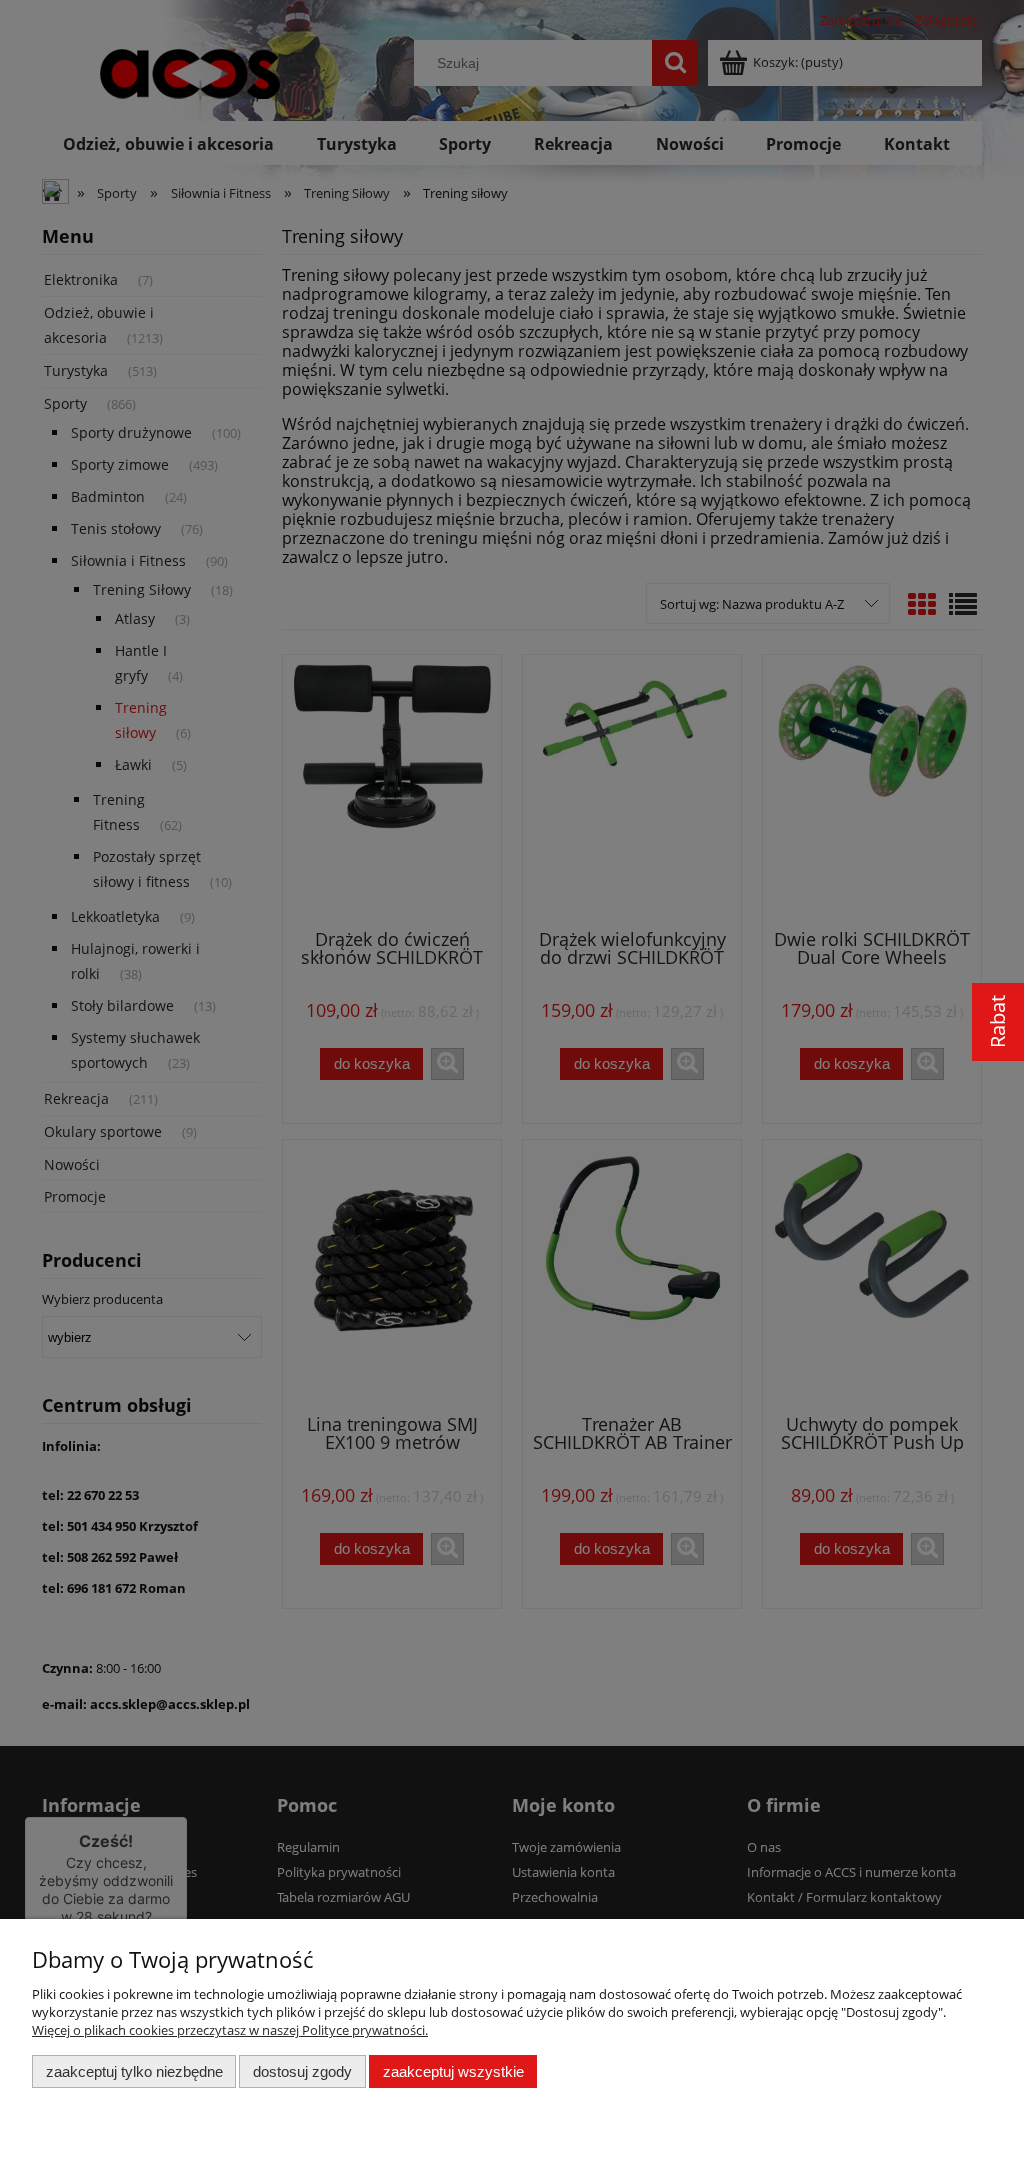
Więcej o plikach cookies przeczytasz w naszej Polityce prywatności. (230, 2030)
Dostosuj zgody (302, 2071)
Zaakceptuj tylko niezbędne (134, 2071)
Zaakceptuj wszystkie (453, 2071)
